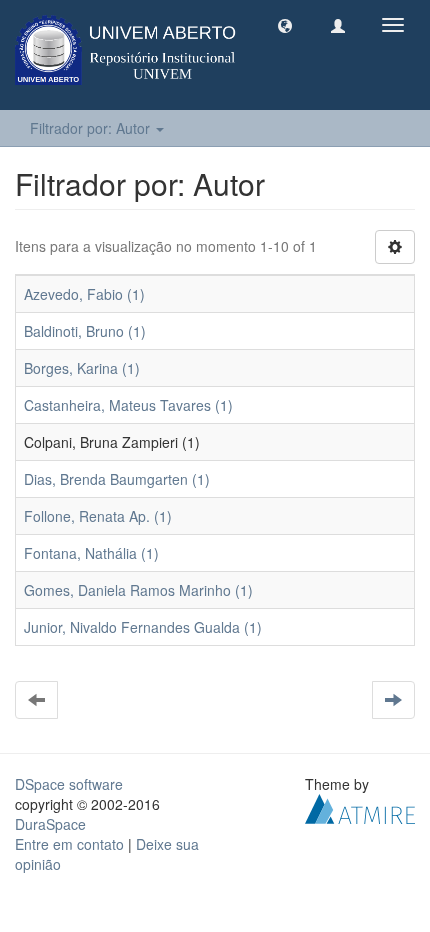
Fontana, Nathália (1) (91, 553)
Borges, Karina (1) (82, 368)
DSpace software (69, 784)
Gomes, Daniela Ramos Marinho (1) (138, 590)
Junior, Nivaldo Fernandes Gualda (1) (143, 627)
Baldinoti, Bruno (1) (85, 331)
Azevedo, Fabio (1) (84, 294)
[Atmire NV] (360, 807)
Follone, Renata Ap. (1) (98, 516)
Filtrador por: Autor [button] (92, 128)
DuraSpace (50, 824)
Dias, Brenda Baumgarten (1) (117, 479)
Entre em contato (69, 844)
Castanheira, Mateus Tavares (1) (128, 405)
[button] (285, 25)
